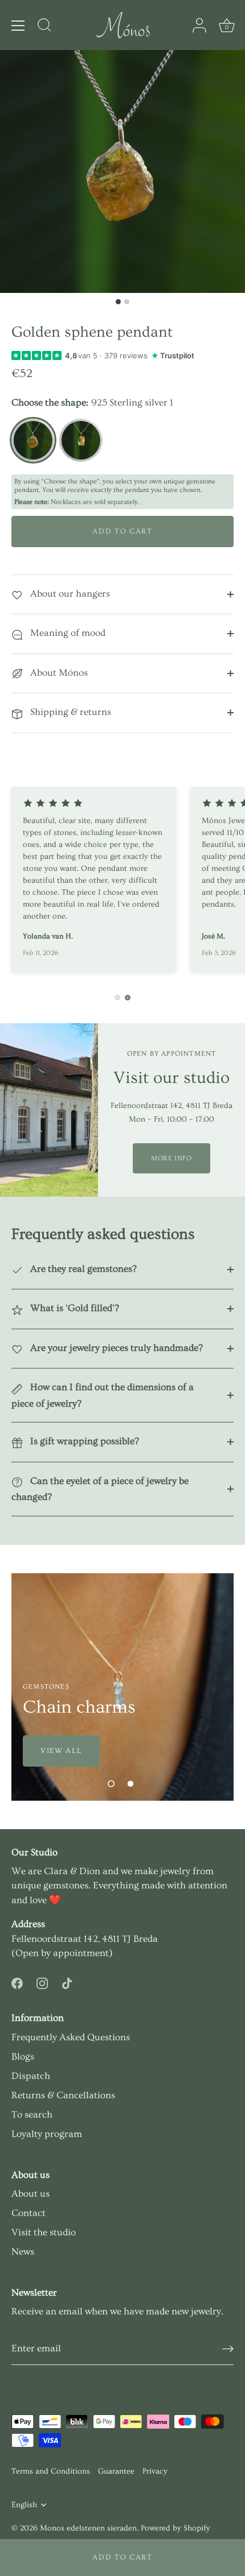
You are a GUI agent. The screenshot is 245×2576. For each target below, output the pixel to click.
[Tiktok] (67, 1981)
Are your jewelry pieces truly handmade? (115, 1348)
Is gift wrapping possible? (83, 1441)
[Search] (44, 27)
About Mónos (58, 673)
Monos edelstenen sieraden (88, 2528)
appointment (81, 1953)
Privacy (155, 2471)
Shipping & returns (70, 712)
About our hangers (69, 594)
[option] (122, 1687)
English (24, 2505)
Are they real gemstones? (82, 1269)
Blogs (23, 2056)
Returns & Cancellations (63, 2095)
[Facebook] (17, 1981)
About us (30, 2193)
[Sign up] (228, 2349)
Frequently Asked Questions (71, 2037)
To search (32, 2114)
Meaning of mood (67, 633)
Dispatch (31, 2076)
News (23, 2252)
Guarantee (116, 2471)
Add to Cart (122, 2557)
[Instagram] (42, 1981)
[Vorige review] (117, 998)
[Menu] (18, 26)
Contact (28, 2213)
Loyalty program (47, 2134)
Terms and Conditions (51, 2471)
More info (171, 1158)
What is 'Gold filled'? (73, 1308)
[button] (111, 1784)
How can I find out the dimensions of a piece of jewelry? (103, 1395)
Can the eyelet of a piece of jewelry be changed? (100, 1489)
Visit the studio (44, 2232)
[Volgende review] (128, 998)
